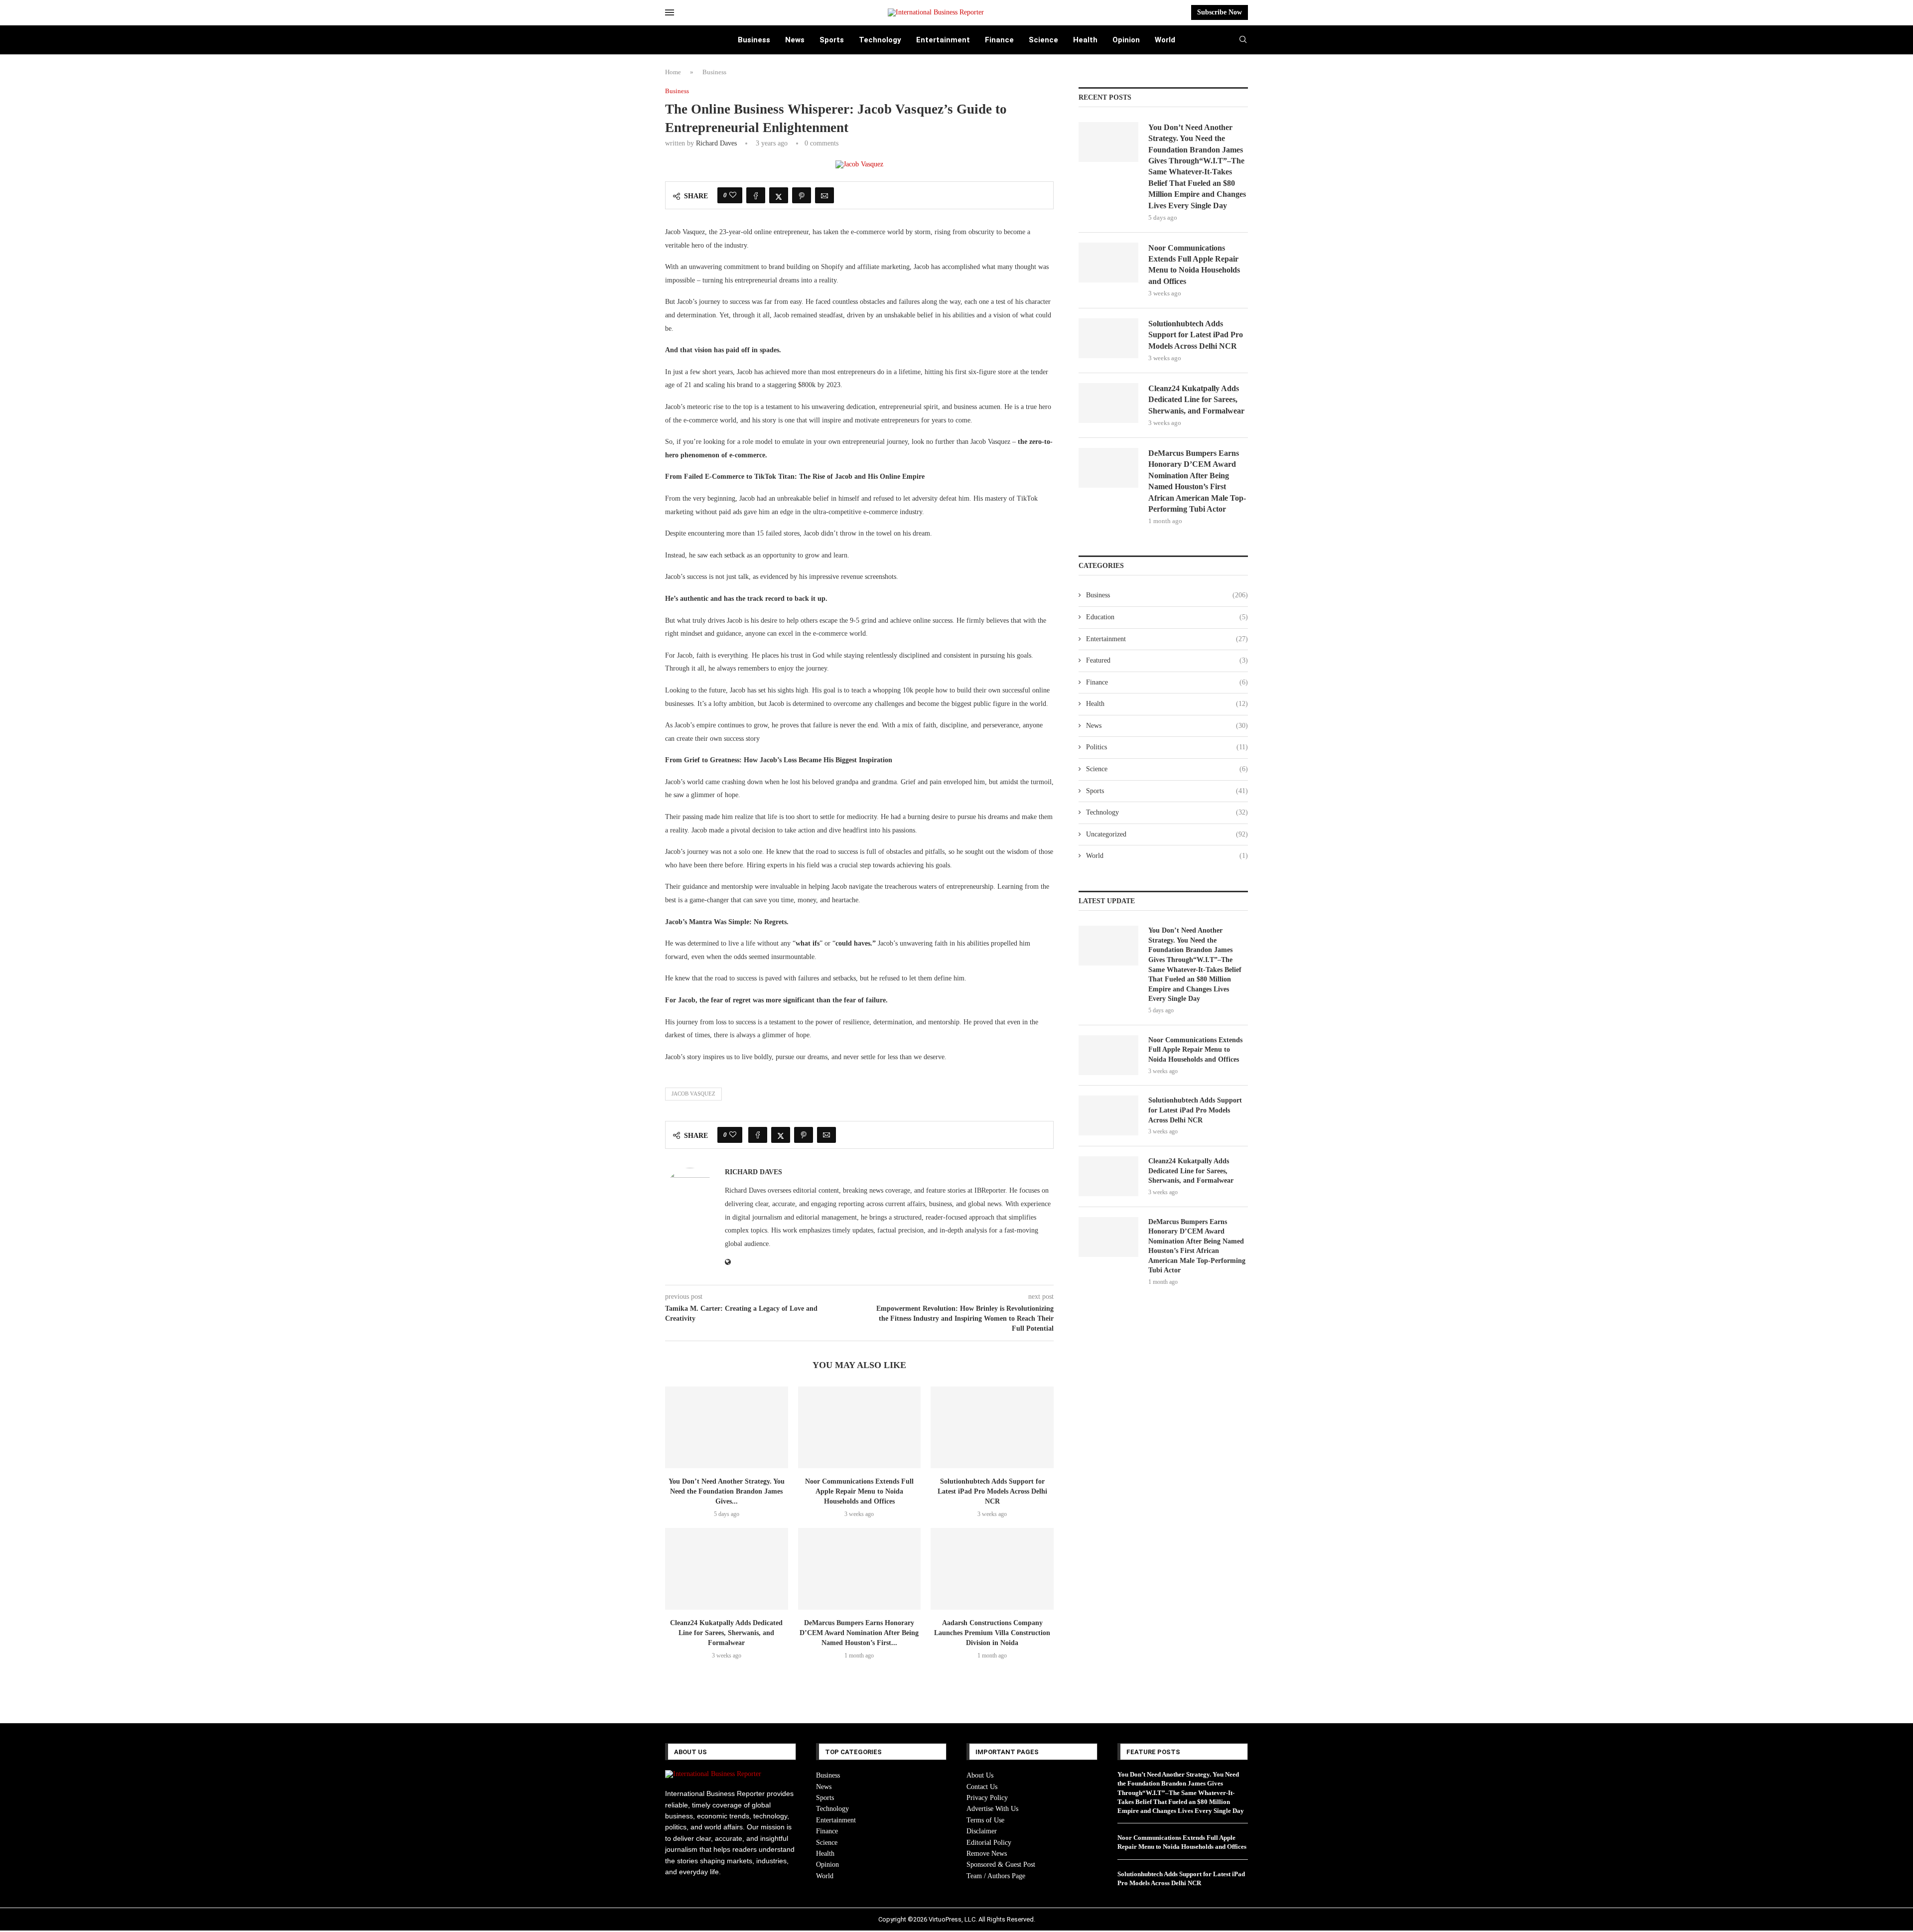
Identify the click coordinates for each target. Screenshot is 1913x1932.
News (795, 40)
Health (1085, 40)
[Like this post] (733, 195)
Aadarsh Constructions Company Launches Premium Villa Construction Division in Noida (992, 1633)
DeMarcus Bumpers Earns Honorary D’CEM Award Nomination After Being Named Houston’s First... (859, 1633)
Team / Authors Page (996, 1876)
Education (1167, 617)
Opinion (1126, 40)
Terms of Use (985, 1820)
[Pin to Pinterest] (802, 195)
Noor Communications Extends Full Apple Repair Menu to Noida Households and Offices (859, 1491)
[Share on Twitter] (779, 195)
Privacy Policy (987, 1798)
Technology (880, 40)
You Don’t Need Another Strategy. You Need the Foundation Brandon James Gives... (727, 1491)
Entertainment (943, 40)
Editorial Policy (989, 1843)
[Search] (1243, 40)
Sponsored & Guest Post (1001, 1864)
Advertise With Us (992, 1809)
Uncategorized (1167, 834)
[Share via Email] (824, 195)
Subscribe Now (1220, 12)
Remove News (987, 1854)
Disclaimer (982, 1831)
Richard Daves (716, 143)
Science (1043, 40)
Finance (999, 40)
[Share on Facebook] (756, 195)
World (1165, 40)
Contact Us (982, 1787)
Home (673, 72)
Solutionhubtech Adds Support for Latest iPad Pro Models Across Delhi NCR (992, 1491)
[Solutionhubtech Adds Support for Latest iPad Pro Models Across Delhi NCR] (992, 1427)
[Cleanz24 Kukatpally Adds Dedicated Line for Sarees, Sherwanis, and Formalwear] (727, 1569)
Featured (1167, 660)
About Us (980, 1775)
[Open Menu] (670, 12)
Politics (1167, 747)
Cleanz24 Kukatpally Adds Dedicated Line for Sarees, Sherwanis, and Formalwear (726, 1633)
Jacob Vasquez (693, 1094)
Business (754, 40)
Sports (832, 40)
